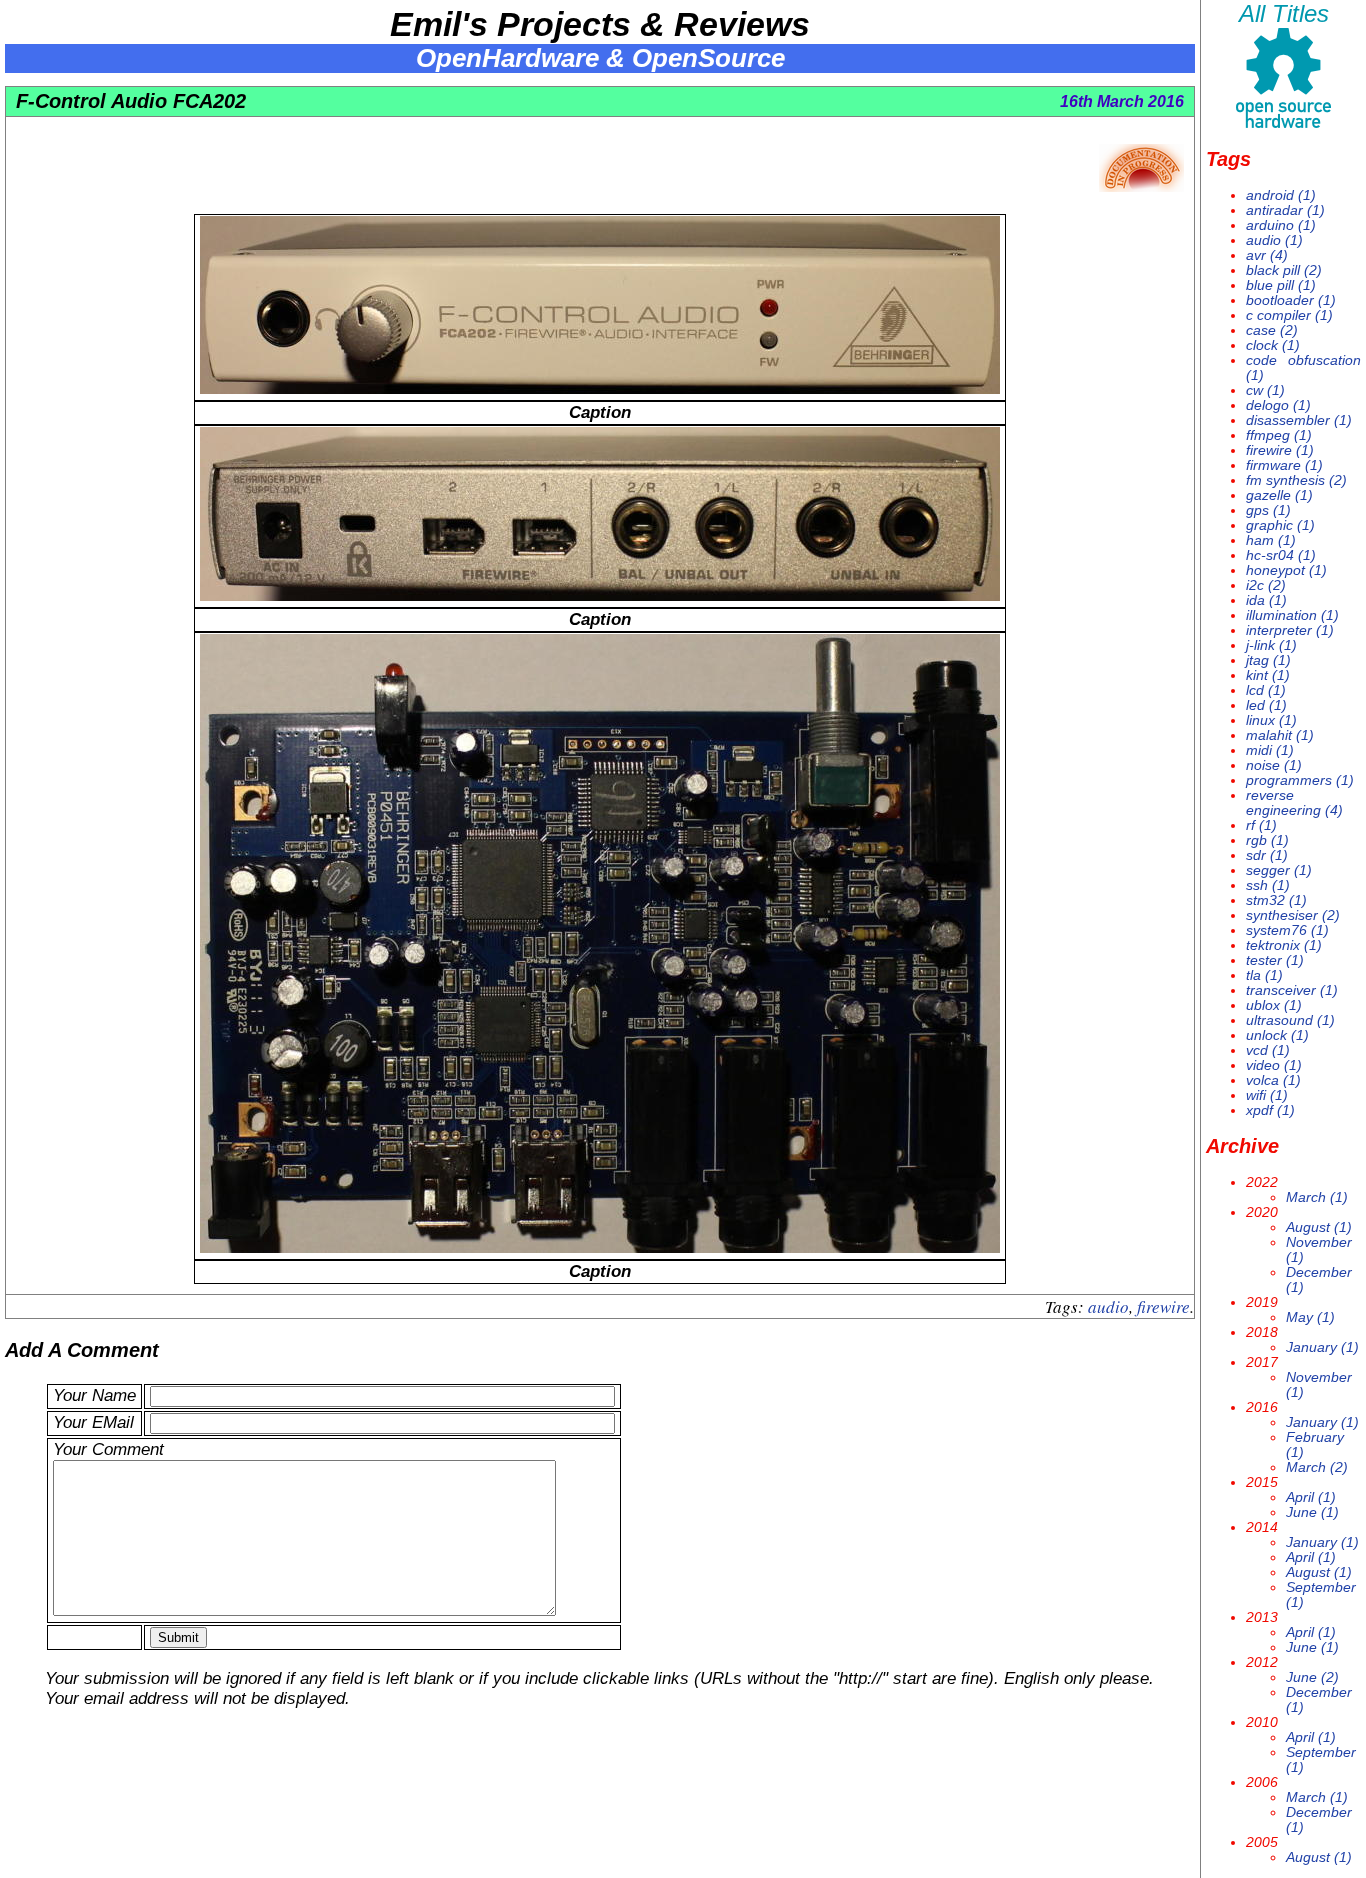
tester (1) (1275, 960)
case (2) (1272, 330)
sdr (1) (1267, 855)
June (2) (1312, 1677)
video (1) (1274, 1065)
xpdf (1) (1270, 1110)
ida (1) (1266, 600)
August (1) (1319, 1227)
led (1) (1266, 705)
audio (1108, 1306)
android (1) (1281, 195)
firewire (1163, 1306)
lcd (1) (1266, 690)
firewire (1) (1280, 450)
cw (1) (1265, 390)
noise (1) (1274, 765)
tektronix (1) (1284, 945)
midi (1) (1270, 750)
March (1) (1317, 1197)
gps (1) (1268, 510)
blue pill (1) (1281, 285)
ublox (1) (1274, 1005)
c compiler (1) (1289, 315)
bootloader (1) (1291, 300)
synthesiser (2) (1293, 915)
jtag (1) (1268, 660)
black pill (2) (1284, 270)
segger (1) (1279, 870)
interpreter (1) (1290, 630)
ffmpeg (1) (1279, 435)
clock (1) (1273, 345)
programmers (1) (1300, 780)
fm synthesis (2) (1296, 480)
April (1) (1311, 1497)
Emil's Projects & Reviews (600, 24)
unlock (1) (1277, 1035)
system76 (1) (1287, 930)
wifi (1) (1267, 1095)
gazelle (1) (1279, 495)
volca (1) (1273, 1080)
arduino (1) (1281, 225)
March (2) (1317, 1467)
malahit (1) (1280, 735)
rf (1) (1261, 825)
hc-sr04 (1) (1281, 555)
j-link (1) (1271, 645)
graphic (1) (1280, 525)
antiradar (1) (1285, 210)
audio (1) (1274, 240)
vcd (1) (1268, 1050)
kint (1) (1268, 675)
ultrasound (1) (1290, 1020)
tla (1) (1264, 975)
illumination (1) (1292, 615)
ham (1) (1271, 540)
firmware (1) (1284, 465)
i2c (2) (1266, 585)
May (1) (1310, 1317)
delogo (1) (1278, 405)
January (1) (1322, 1347)
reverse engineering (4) (1294, 803)
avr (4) (1267, 255)
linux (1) (1271, 720)
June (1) (1312, 1512)
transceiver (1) (1292, 990)
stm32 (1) (1276, 900)
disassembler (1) (1299, 420)
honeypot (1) (1286, 570)
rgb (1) (1267, 840)
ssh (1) (1268, 885)
